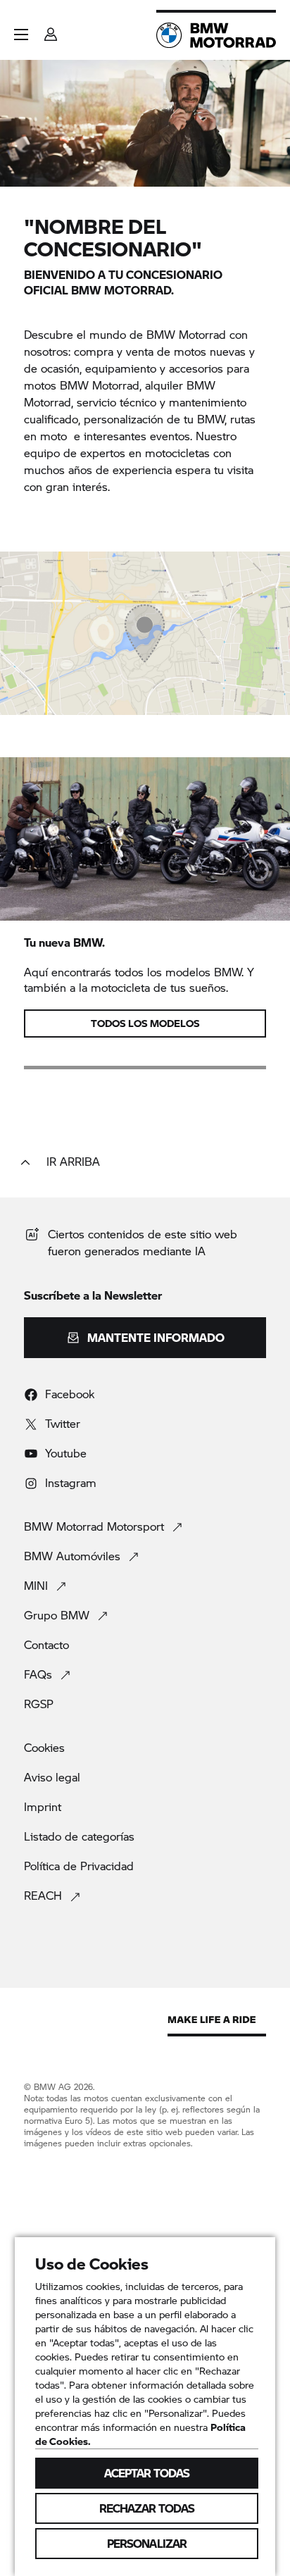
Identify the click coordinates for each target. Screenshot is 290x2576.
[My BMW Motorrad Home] (216, 35)
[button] (21, 35)
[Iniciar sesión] (51, 30)
